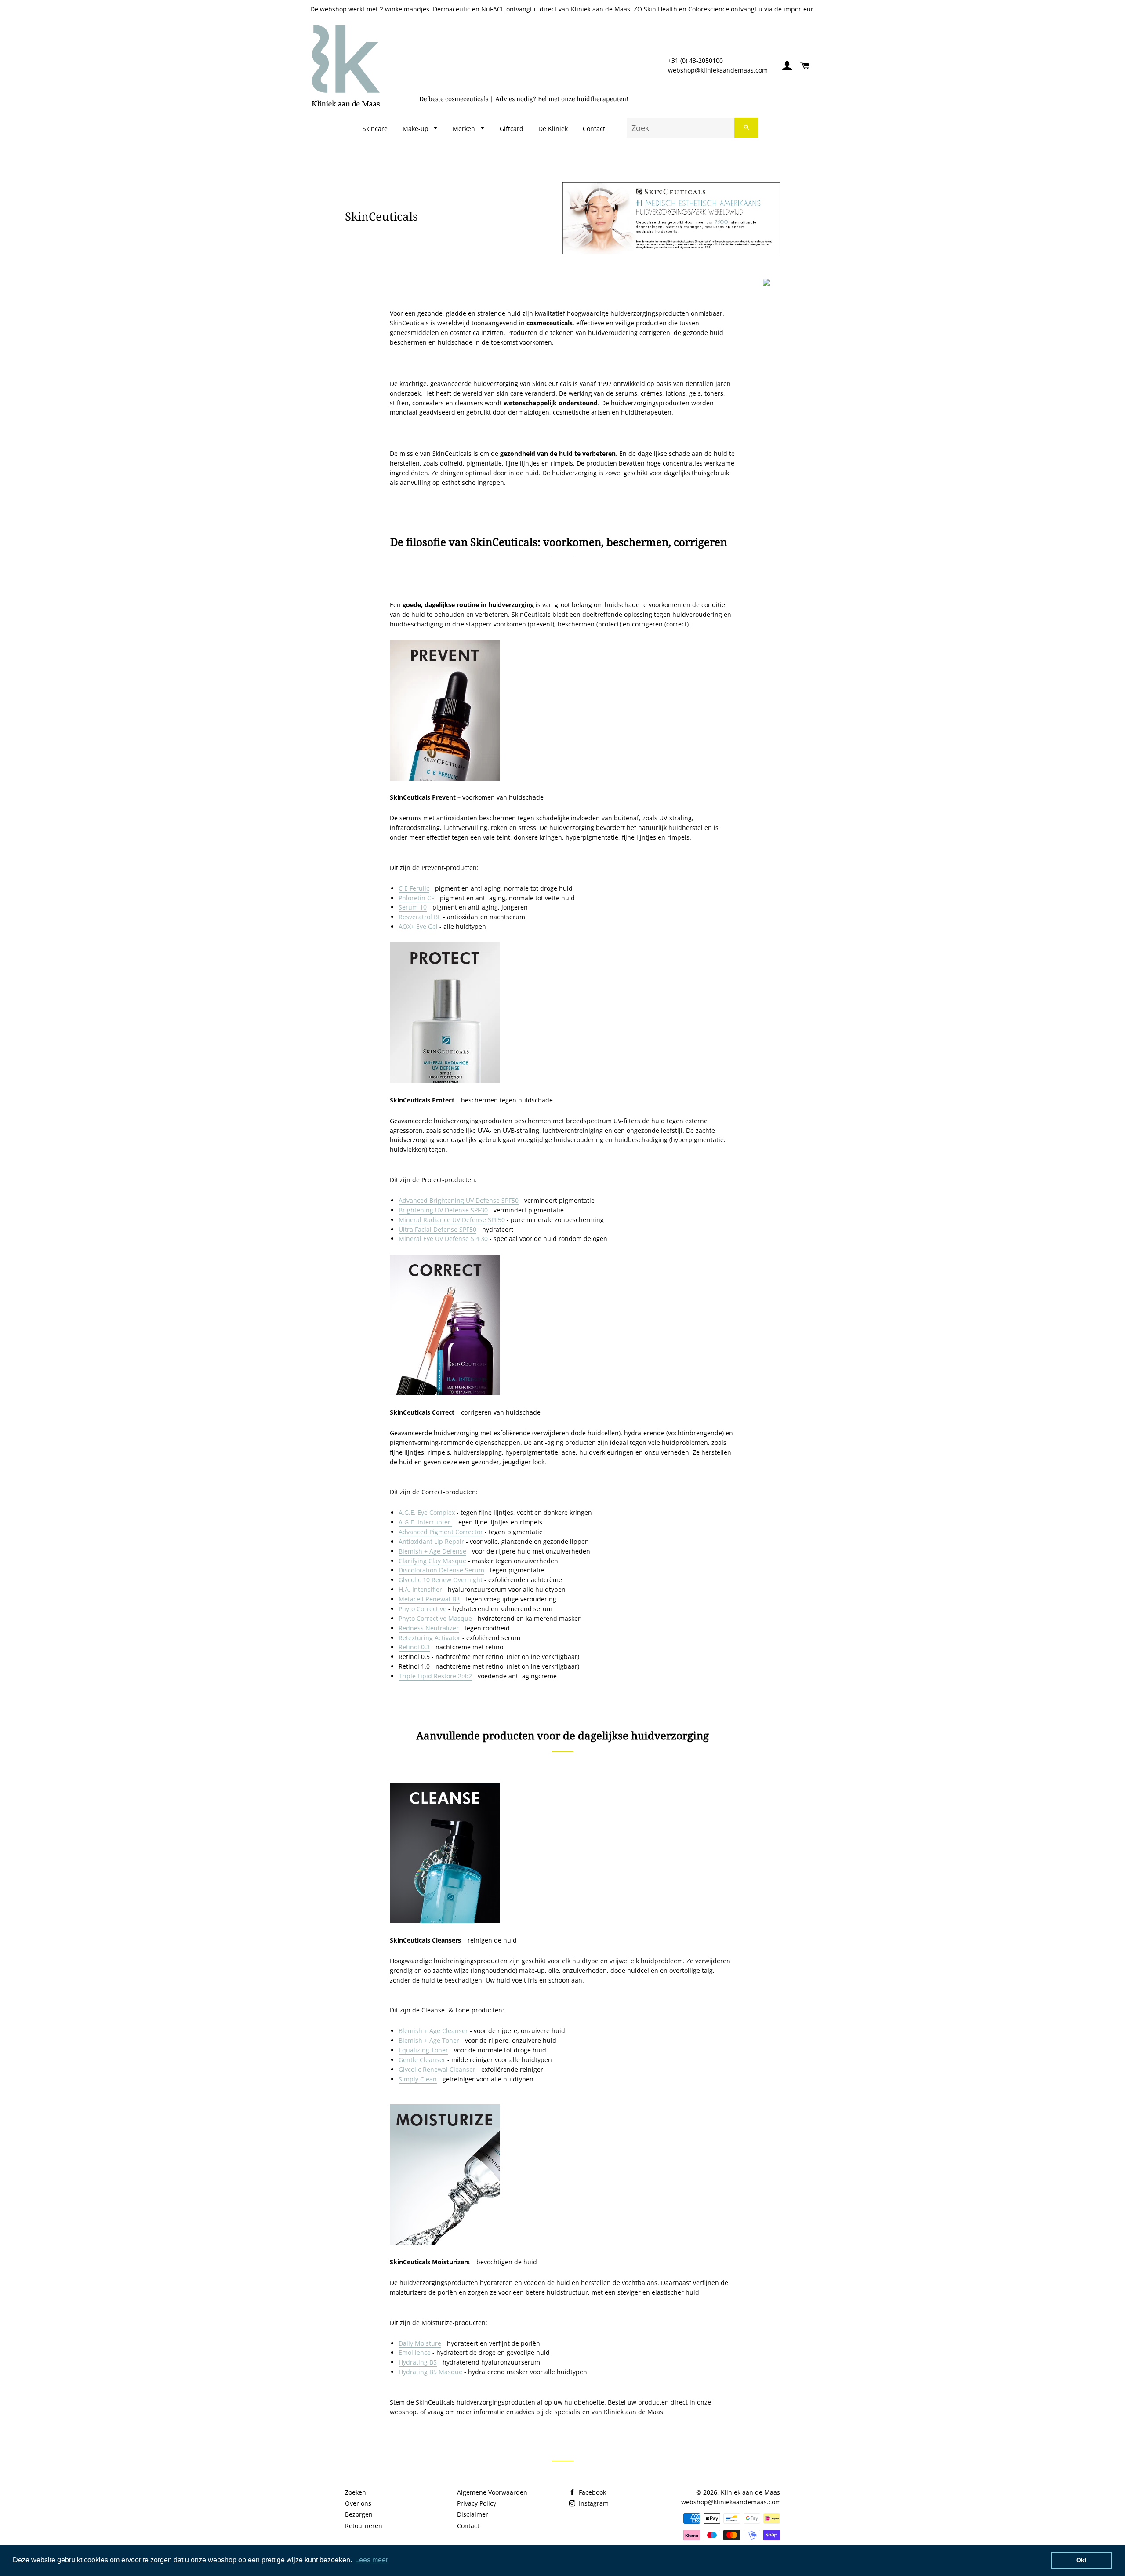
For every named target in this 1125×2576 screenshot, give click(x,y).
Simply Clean (418, 2079)
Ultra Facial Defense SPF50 (437, 1229)
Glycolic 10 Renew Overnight (441, 1580)
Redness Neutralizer (429, 1628)
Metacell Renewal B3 (429, 1599)
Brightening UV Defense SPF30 (443, 1210)
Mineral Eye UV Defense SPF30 (443, 1239)
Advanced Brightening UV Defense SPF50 (459, 1200)
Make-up (416, 129)
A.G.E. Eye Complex (427, 1512)
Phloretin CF (416, 898)
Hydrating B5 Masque (430, 2372)
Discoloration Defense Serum (441, 1570)
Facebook (592, 2492)
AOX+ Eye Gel (418, 926)
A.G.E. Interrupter (425, 1522)
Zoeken (356, 2492)
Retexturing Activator (430, 1638)
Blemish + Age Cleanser (433, 2031)
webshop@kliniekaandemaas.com (718, 70)
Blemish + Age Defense (432, 1551)
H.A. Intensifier (420, 1589)
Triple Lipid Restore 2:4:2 (435, 1676)
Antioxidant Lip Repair (431, 1541)
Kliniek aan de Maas (750, 2492)
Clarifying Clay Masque (432, 1561)
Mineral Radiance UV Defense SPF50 (452, 1220)
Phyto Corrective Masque (435, 1618)
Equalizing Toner (423, 2050)
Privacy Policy (477, 2503)
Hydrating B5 (418, 2362)
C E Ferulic (414, 888)
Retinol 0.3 (414, 1647)
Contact (594, 129)
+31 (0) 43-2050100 (695, 60)
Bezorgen (359, 2514)
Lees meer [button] (372, 2560)
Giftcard (512, 129)
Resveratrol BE (420, 917)
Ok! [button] (1081, 2560)
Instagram (593, 2503)
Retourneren (364, 2526)
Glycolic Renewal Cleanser (437, 2069)
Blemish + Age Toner (429, 2040)
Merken (465, 129)
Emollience (415, 2352)
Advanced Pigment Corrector (441, 1532)
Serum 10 (413, 907)
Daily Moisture (420, 2343)
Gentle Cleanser (422, 2060)
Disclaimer (473, 2514)
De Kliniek (553, 129)
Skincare (375, 129)
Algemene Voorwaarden (492, 2492)
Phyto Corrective (423, 1609)
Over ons (358, 2503)
